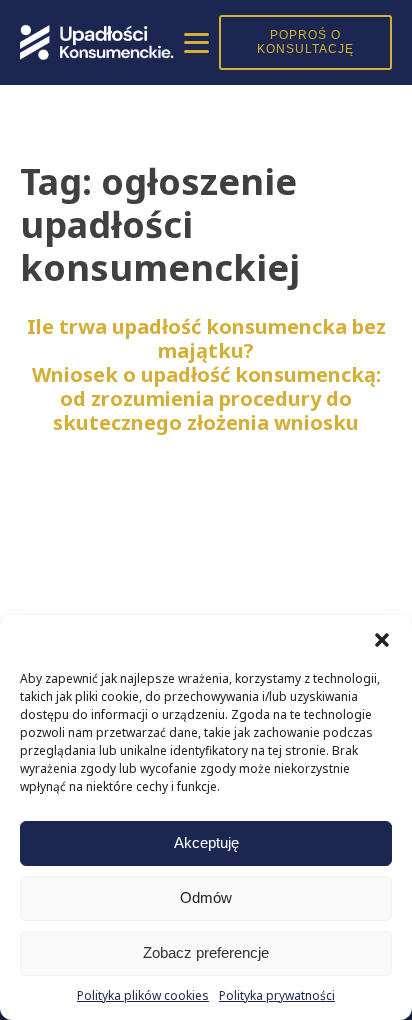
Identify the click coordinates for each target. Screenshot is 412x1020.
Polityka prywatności (277, 995)
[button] (382, 640)
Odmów (206, 897)
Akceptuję (206, 842)
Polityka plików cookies (143, 995)
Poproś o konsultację (305, 42)
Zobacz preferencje (206, 952)
